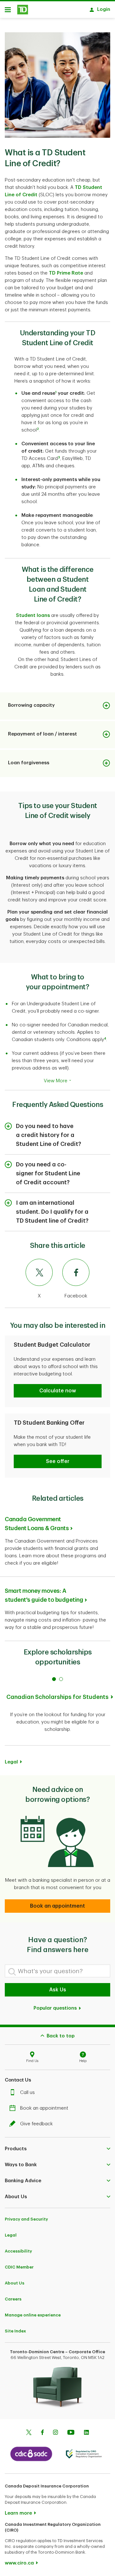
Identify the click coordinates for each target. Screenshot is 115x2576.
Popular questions (56, 2008)
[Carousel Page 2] (61, 1679)
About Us (15, 2283)
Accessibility (18, 2251)
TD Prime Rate (66, 273)
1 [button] (56, 392)
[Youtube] (71, 2433)
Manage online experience (33, 2315)
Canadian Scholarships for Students (57, 1697)
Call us (27, 2093)
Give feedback (36, 2124)
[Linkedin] (86, 2433)
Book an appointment (44, 2108)
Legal (11, 2235)
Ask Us (58, 1990)
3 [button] (59, 457)
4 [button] (105, 1039)
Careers (13, 2299)
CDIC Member (19, 2267)
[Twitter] (29, 2433)
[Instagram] (55, 2433)
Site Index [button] (15, 2331)
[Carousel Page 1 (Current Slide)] (54, 1679)
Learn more (18, 2513)
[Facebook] (42, 2433)
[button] (58, 1391)
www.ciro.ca (19, 2563)
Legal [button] (11, 1762)
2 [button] (38, 429)
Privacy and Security (26, 2219)
